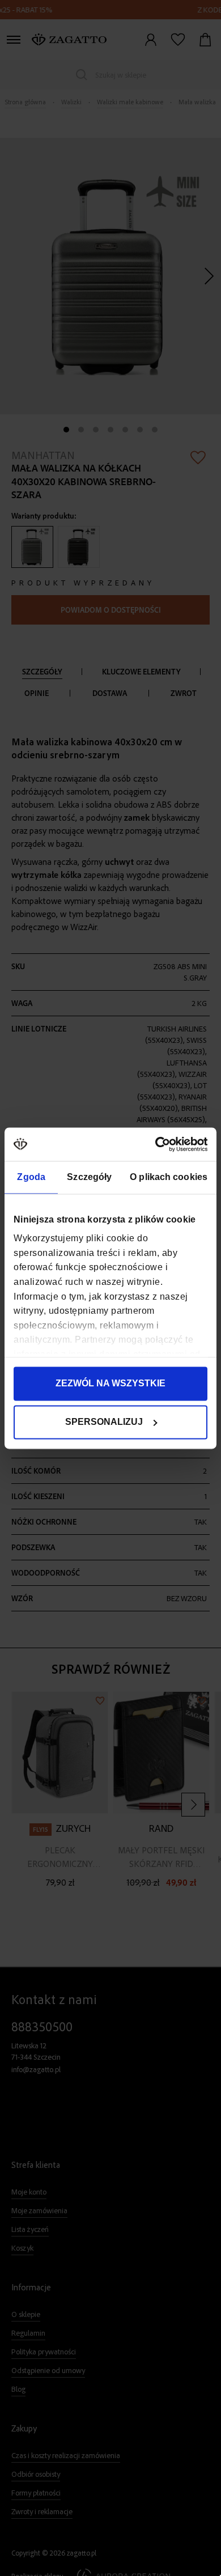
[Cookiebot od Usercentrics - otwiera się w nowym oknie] (158, 1144)
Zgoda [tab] (31, 1177)
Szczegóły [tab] (89, 1177)
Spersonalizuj (104, 1422)
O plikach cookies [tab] (169, 1177)
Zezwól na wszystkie (110, 1383)
